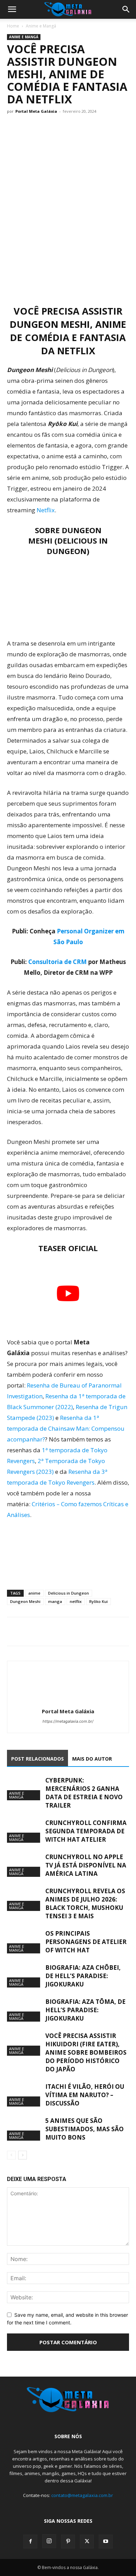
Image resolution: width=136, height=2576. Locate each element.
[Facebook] (14, 1631)
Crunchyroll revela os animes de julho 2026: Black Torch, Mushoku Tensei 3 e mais (85, 1903)
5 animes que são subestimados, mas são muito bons (85, 2129)
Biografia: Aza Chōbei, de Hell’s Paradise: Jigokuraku (83, 1976)
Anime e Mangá (41, 26)
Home (13, 26)
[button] (12, 9)
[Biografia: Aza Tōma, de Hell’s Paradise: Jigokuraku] (24, 2010)
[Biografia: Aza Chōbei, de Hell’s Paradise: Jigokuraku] (24, 1976)
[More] (78, 1631)
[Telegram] (62, 1631)
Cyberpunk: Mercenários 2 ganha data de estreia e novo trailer (84, 1793)
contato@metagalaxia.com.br (82, 2495)
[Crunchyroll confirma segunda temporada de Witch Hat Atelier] (24, 1831)
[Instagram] (49, 2541)
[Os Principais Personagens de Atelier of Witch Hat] (24, 1941)
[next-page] (22, 2155)
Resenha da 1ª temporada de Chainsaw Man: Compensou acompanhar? (66, 1428)
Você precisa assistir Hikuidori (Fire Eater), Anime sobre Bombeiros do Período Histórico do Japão (86, 2052)
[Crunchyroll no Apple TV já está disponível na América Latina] (24, 1865)
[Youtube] (106, 2542)
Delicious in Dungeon (69, 1593)
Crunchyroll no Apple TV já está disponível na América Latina (86, 1865)
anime (34, 1593)
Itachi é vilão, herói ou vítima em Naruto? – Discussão (85, 2095)
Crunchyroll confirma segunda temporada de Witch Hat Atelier (86, 1831)
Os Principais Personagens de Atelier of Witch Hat (86, 1942)
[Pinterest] (68, 2542)
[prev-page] (11, 2155)
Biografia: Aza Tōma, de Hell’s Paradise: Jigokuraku (85, 2010)
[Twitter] (30, 1631)
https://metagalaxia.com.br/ (68, 1721)
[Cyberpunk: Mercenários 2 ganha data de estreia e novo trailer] (24, 1788)
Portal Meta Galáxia (36, 111)
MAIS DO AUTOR (92, 1759)
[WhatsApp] (46, 1631)
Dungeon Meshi (25, 1601)
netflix (76, 1601)
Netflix (46, 510)
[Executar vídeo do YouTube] (68, 1293)
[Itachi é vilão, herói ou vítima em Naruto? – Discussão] (24, 2095)
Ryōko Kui (99, 1601)
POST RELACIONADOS (37, 1759)
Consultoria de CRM (58, 962)
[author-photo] (68, 1702)
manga (55, 1601)
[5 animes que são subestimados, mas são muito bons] (24, 2129)
